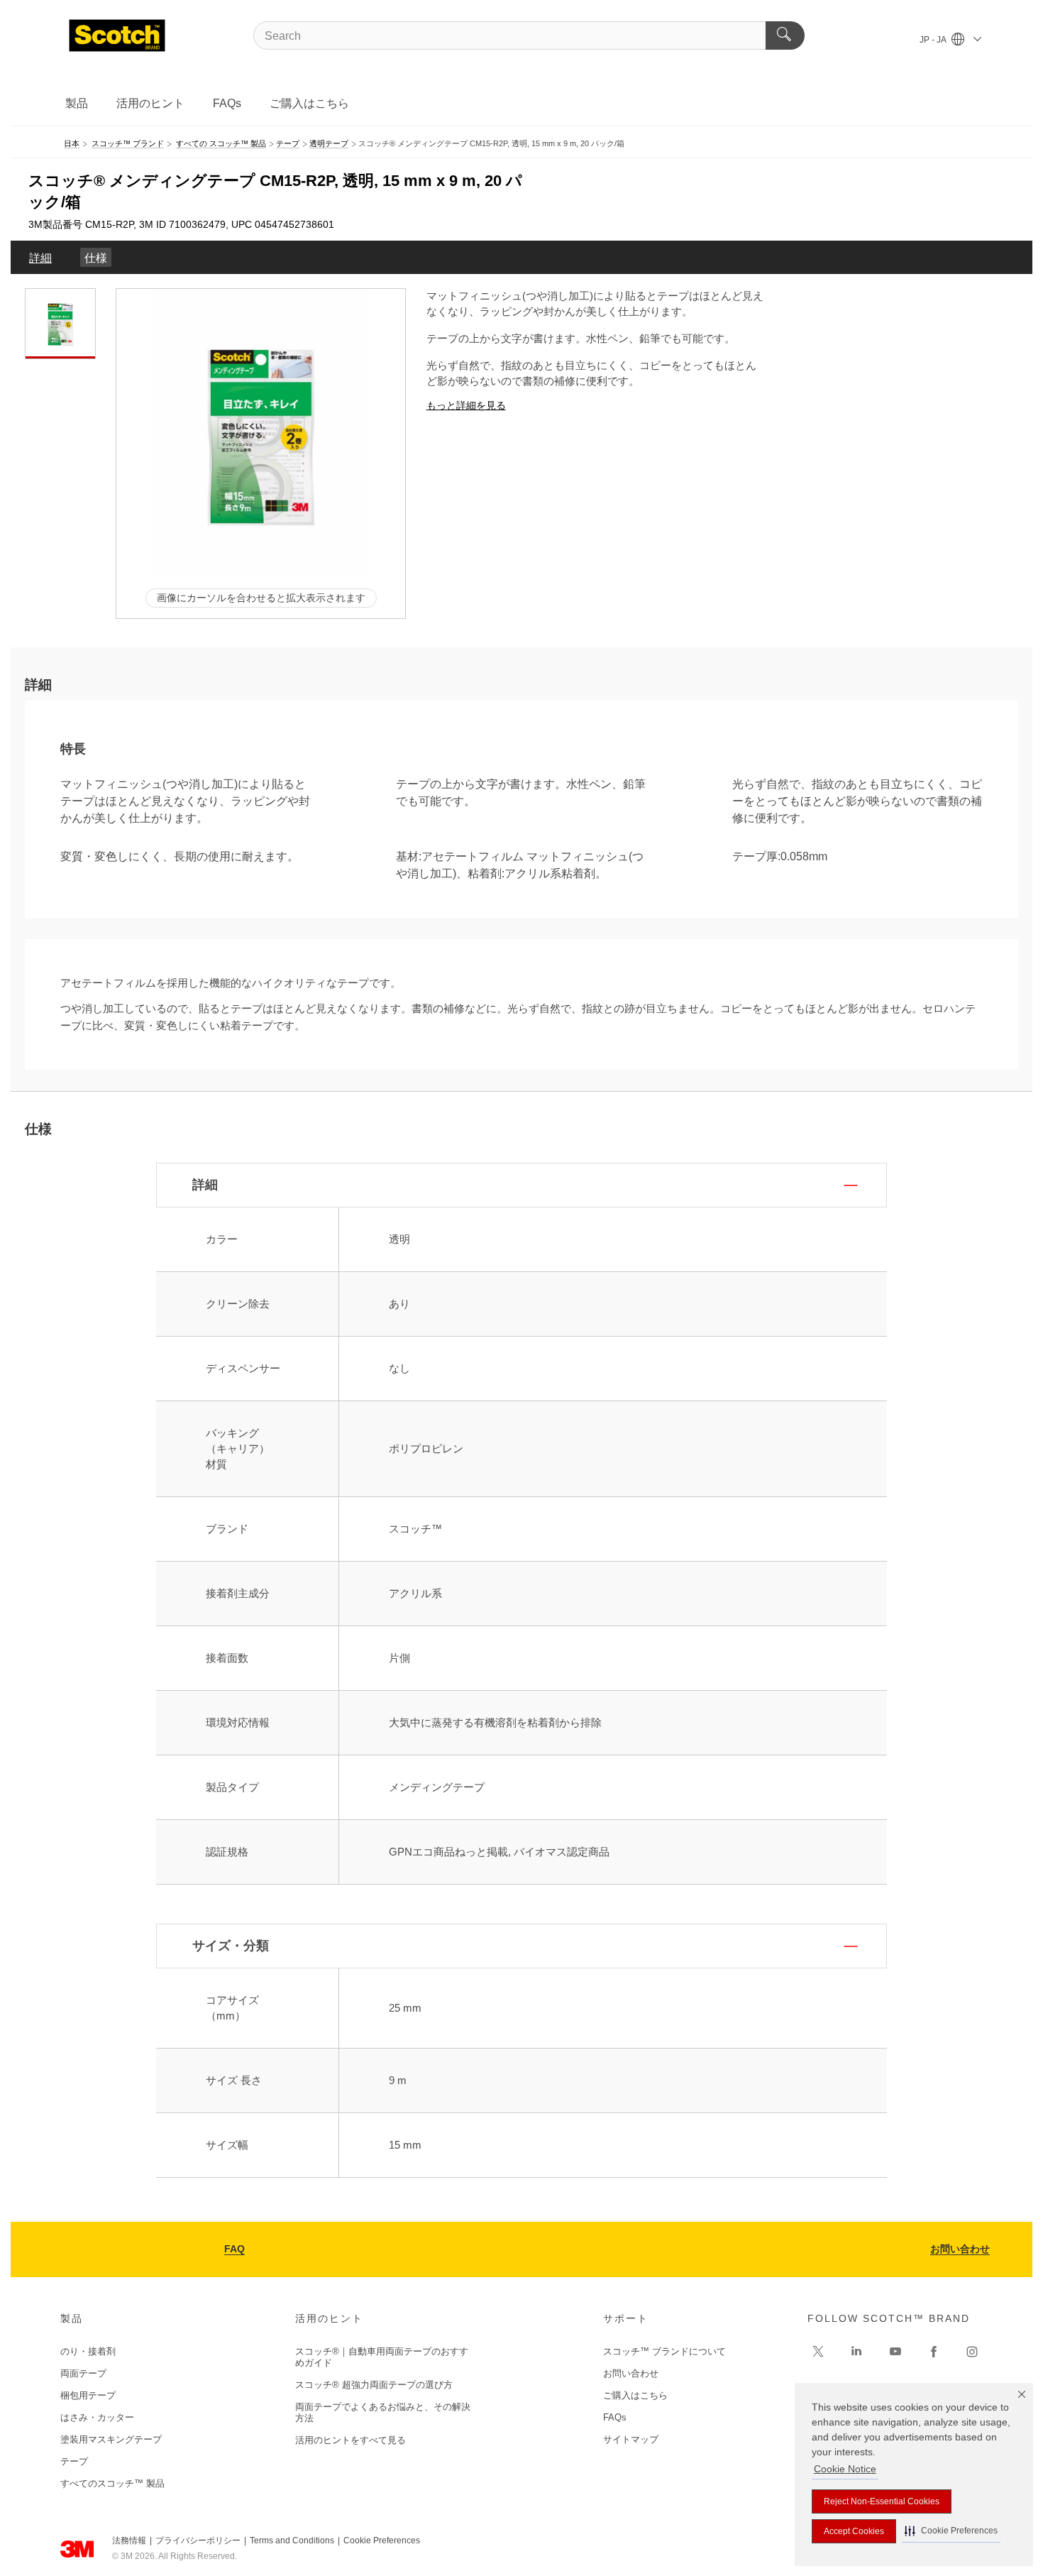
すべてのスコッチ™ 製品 (112, 2483)
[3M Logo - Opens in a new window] (117, 35)
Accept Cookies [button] (854, 2531)
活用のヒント (150, 103)
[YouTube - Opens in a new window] (895, 2352)
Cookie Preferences (382, 2541)
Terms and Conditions (292, 2541)
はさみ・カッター (97, 2417)
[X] (818, 2352)
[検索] (785, 35)
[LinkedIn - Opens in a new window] (856, 2352)
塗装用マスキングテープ (111, 2439)
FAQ (234, 2249)
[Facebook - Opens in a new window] (934, 2352)
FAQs (227, 103)
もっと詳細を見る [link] (466, 405)
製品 (77, 103)
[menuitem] (40, 257)
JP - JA (934, 40)
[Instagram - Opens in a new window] (972, 2352)
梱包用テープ (88, 2395)
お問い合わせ (960, 2249)
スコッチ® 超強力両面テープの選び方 (374, 2385)
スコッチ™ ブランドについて (664, 2351)
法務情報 (129, 2541)
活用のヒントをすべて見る (351, 2440)
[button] (951, 2531)
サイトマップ (631, 2439)
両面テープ (83, 2373)
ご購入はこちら (309, 103)
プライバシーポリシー (198, 2541)
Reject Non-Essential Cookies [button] (882, 2501)
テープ (74, 2461)
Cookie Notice (845, 2469)
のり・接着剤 (88, 2351)
